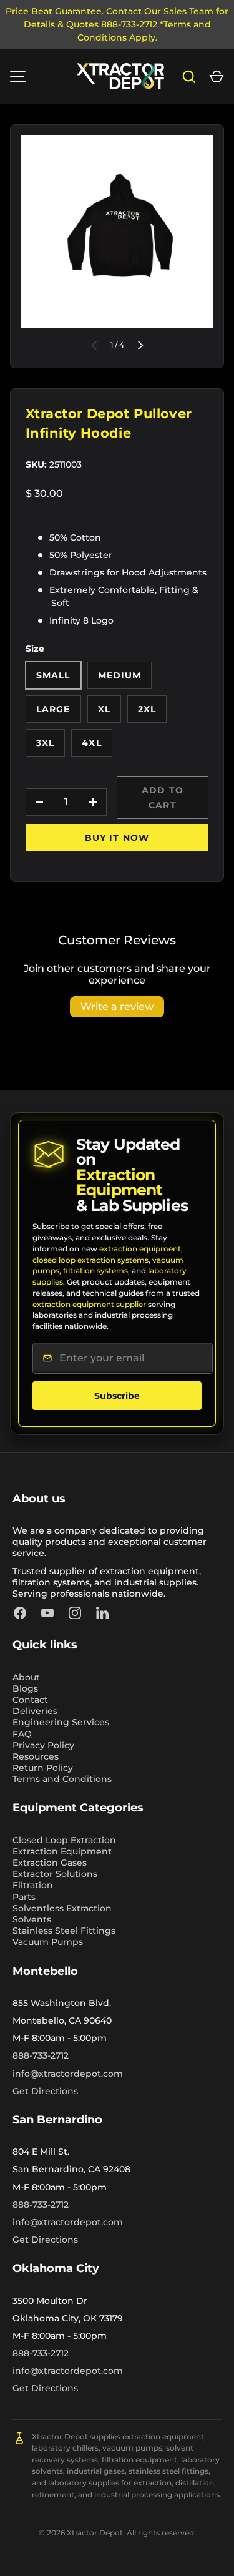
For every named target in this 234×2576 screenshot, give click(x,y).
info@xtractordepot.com (68, 2074)
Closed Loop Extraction (64, 1840)
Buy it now (117, 838)
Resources (36, 1756)
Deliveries (35, 1711)
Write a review (117, 1006)
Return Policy (43, 1768)
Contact (30, 1700)
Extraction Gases (50, 1863)
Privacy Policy (43, 1745)
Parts (24, 1897)
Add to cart (163, 798)
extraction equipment (140, 1249)
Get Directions (45, 2091)
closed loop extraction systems (90, 1260)
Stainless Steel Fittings (64, 1931)
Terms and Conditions (62, 1779)
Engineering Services (61, 1722)
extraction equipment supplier (89, 1304)
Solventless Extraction (62, 1908)
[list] (117, 231)
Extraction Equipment (62, 1851)
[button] (217, 77)
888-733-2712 (41, 2055)
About (26, 1677)
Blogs (25, 1688)
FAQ (22, 1734)
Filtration (33, 1885)
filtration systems (95, 1271)
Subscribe (117, 1396)
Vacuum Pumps (48, 1942)
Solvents (32, 1919)
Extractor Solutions (55, 1874)
